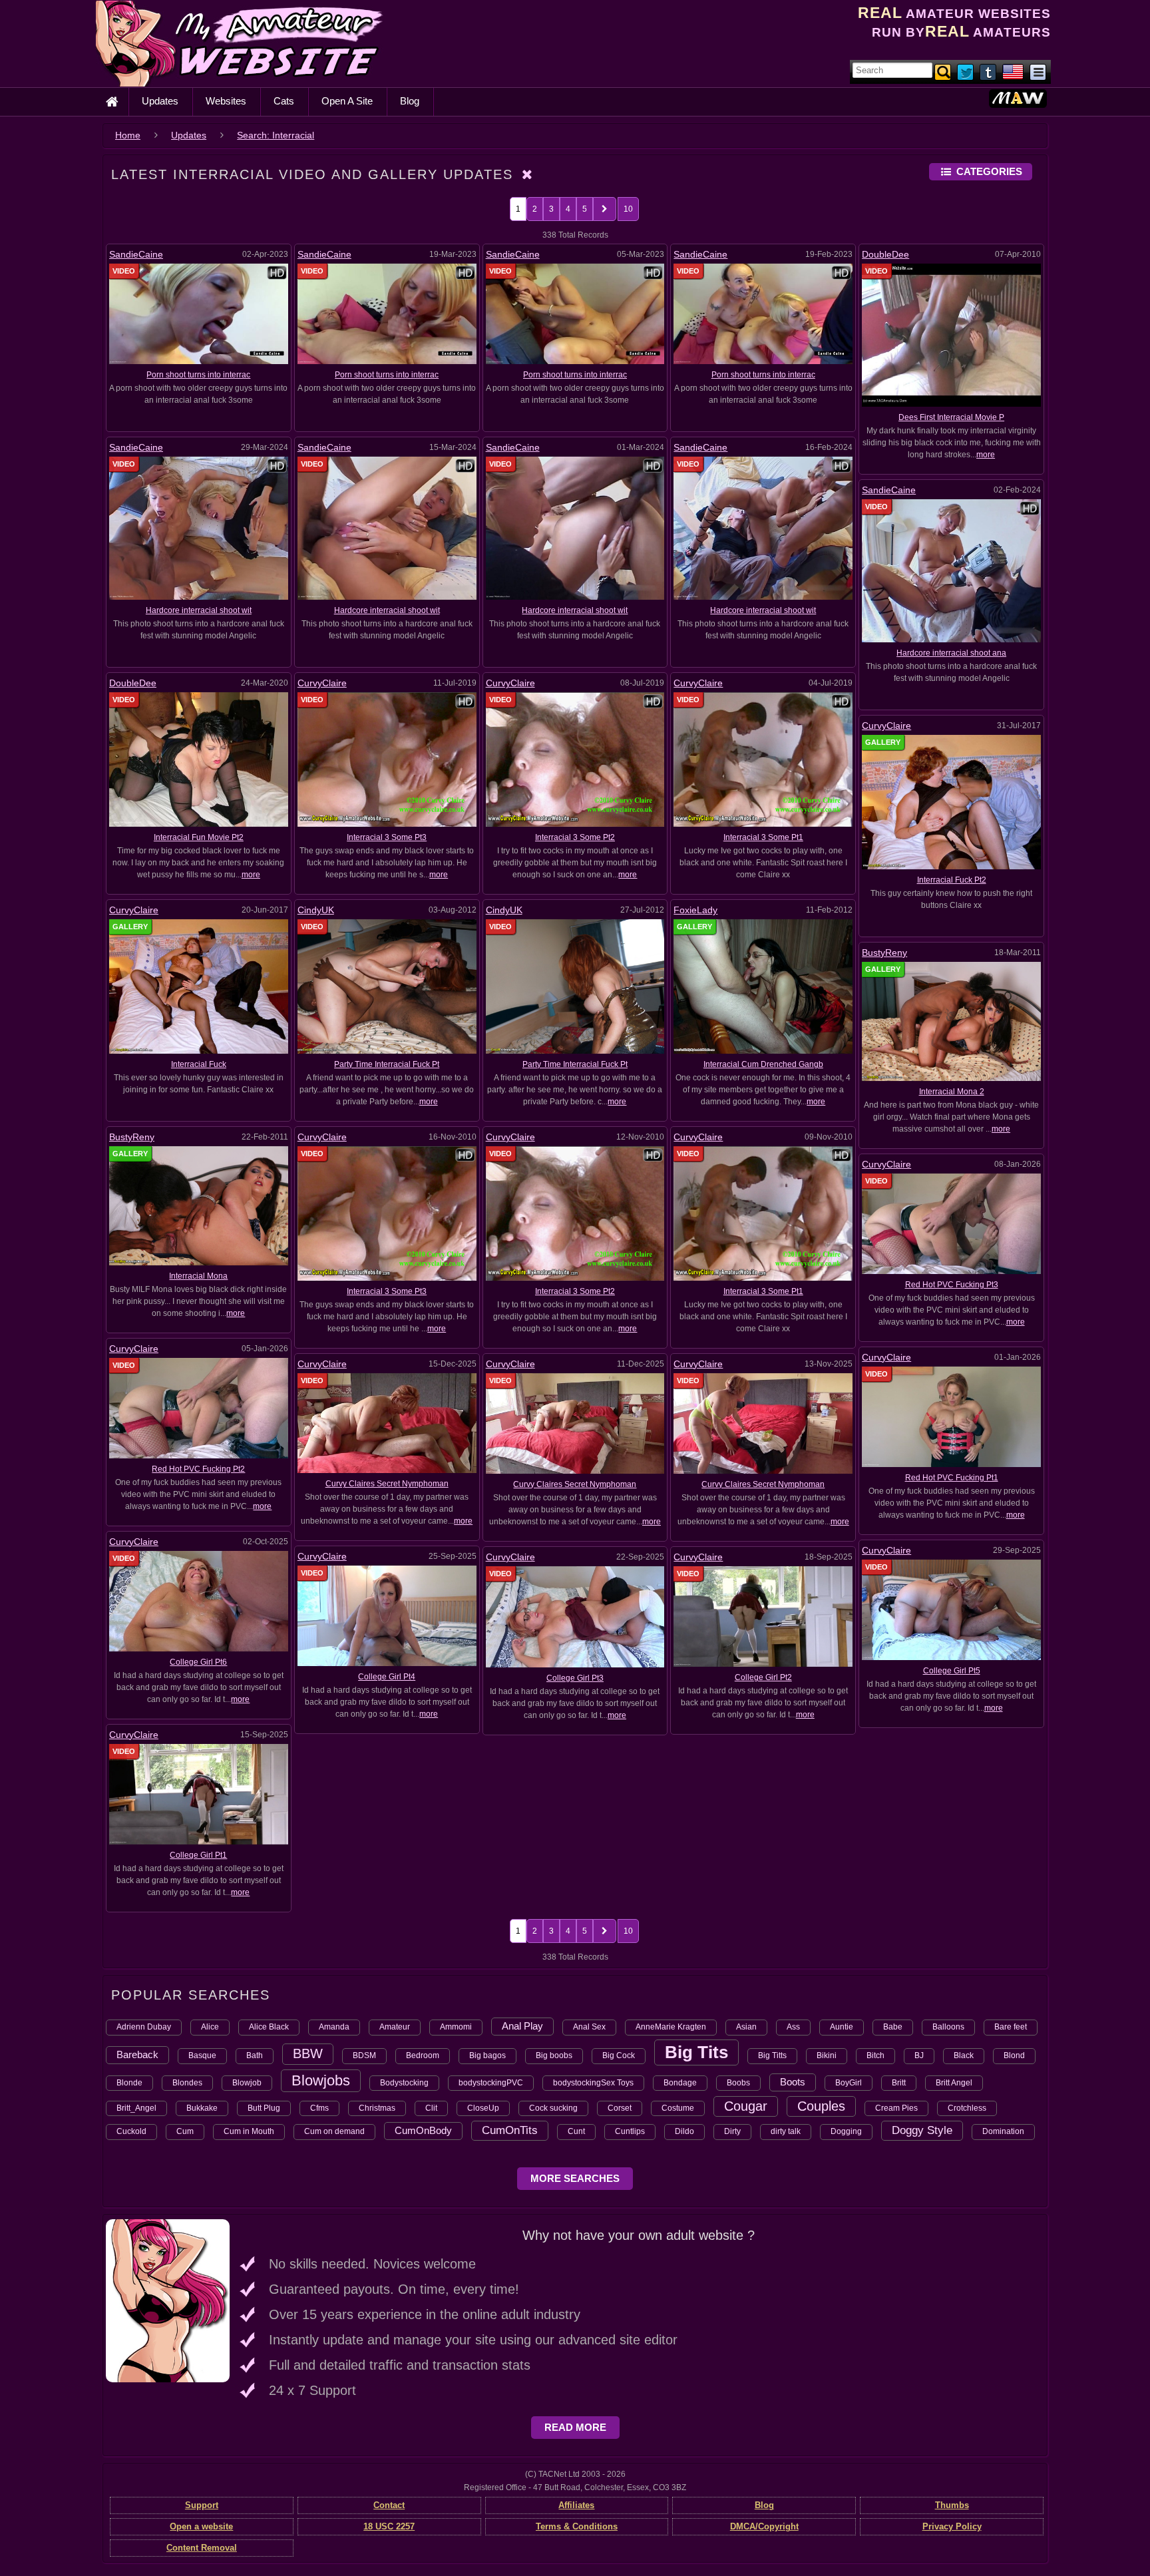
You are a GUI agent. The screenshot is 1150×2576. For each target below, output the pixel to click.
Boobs (738, 2083)
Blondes (187, 2083)
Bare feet (1011, 2027)
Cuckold (131, 2131)
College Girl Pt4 (387, 1677)
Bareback (137, 2054)
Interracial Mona (198, 1276)
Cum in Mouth (249, 2131)
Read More (575, 2427)
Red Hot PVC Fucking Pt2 (198, 1469)
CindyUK (316, 910)
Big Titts (772, 2055)
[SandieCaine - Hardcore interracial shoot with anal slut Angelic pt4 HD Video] (387, 528)
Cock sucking (553, 2108)
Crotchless (967, 2108)
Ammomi (456, 2027)
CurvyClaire (322, 683)
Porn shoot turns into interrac (198, 375)
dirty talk (786, 2131)
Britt (899, 2083)
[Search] (944, 71)
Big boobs (554, 2055)
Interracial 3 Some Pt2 (575, 837)
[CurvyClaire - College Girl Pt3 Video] (575, 1616)
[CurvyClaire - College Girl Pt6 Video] (199, 1600)
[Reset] (528, 174)
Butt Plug (264, 2108)
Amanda (334, 2027)
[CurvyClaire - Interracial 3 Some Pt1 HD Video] (763, 759)
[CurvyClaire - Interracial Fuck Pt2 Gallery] (951, 801)
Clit (431, 2108)
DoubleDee (885, 254)
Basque (202, 2055)
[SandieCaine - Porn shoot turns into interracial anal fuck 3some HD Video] (763, 314)
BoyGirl (849, 2083)
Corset (620, 2108)
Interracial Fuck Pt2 (952, 880)
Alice (210, 2027)
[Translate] (1013, 71)
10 (628, 209)
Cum (185, 2131)
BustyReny (884, 953)
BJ (919, 2055)
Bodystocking (404, 2083)
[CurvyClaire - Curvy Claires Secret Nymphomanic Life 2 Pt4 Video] (763, 1423)
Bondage (680, 2083)
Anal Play (522, 2026)
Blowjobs (321, 2080)
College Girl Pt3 (575, 1678)
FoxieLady (695, 910)
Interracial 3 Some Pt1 (763, 837)
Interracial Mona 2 (952, 1092)
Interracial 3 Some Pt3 (387, 837)
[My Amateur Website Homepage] (112, 102)
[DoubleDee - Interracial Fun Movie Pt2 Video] (199, 759)
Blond (1014, 2055)
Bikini (827, 2055)
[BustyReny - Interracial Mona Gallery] (199, 1205)
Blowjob (247, 2083)
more (986, 455)
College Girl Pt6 (198, 1662)
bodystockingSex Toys (593, 2083)
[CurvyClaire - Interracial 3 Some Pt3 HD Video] (387, 759)
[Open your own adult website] (168, 2300)
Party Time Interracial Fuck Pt (387, 1064)
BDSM (364, 2055)
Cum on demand (334, 2131)
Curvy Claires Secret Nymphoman (387, 1484)
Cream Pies (896, 2108)
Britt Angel (954, 2083)
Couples (821, 2106)
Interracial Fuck (199, 1064)
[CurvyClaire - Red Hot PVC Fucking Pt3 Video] (951, 1223)
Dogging (846, 2131)
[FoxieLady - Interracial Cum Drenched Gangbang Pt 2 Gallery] (763, 986)
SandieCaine (136, 254)
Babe (893, 2027)
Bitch (875, 2055)
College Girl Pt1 (198, 1855)
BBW (308, 2053)
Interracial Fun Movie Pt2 (199, 837)
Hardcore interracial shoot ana (951, 653)
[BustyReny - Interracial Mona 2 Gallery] (951, 1021)
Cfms (319, 2108)
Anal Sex (589, 2027)
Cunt (576, 2131)
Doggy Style (922, 2130)
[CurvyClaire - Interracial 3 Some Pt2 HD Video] (575, 759)
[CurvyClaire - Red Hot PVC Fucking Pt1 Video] (951, 1416)
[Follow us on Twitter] (966, 71)
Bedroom (423, 2055)
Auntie (842, 2027)
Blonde (129, 2083)
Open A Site (347, 101)
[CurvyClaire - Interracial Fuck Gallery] (199, 986)
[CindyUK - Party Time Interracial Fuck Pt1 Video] (575, 986)
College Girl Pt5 (952, 1671)
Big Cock (619, 2055)
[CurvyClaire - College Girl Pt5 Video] (951, 1610)
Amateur (395, 2027)
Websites (226, 101)
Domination (1003, 2131)
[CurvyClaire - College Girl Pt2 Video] (763, 1616)
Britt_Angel (136, 2108)
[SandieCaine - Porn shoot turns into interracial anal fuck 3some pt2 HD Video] (575, 314)
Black (964, 2055)
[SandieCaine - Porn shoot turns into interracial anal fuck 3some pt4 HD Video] (199, 314)
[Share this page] (1038, 71)
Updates (160, 101)
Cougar (746, 2106)
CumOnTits (510, 2130)
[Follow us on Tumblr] (989, 71)
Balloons (948, 2027)
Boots (793, 2082)
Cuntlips (630, 2131)
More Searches (575, 2178)
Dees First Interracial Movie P (951, 417)
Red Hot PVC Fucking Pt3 (952, 1285)
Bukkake (202, 2108)
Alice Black (269, 2027)
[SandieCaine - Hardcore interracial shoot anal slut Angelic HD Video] (951, 570)
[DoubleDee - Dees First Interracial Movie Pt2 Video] (951, 335)
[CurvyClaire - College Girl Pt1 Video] (199, 1794)
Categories (989, 171)
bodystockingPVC (491, 2083)
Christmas (377, 2108)
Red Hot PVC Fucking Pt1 (952, 1478)
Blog (410, 101)
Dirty (732, 2131)
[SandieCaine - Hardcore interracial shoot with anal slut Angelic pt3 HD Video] (575, 528)
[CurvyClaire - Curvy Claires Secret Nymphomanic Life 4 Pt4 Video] (387, 1422)
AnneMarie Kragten (671, 2027)
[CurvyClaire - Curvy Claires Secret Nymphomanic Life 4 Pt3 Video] (575, 1423)
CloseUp (483, 2108)
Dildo (684, 2131)
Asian (746, 2027)
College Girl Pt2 (763, 1677)
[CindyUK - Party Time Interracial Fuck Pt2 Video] (387, 986)
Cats (284, 101)
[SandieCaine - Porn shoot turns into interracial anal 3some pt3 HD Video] (387, 314)
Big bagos (487, 2055)
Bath (255, 2055)
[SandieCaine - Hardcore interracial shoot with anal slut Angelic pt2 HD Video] (763, 528)
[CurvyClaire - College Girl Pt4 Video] (387, 1615)
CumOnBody (423, 2130)
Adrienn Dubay (144, 2027)
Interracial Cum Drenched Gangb (763, 1064)
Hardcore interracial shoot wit (199, 610)
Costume (678, 2108)
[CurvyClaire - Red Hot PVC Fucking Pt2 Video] (199, 1408)
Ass (793, 2027)
